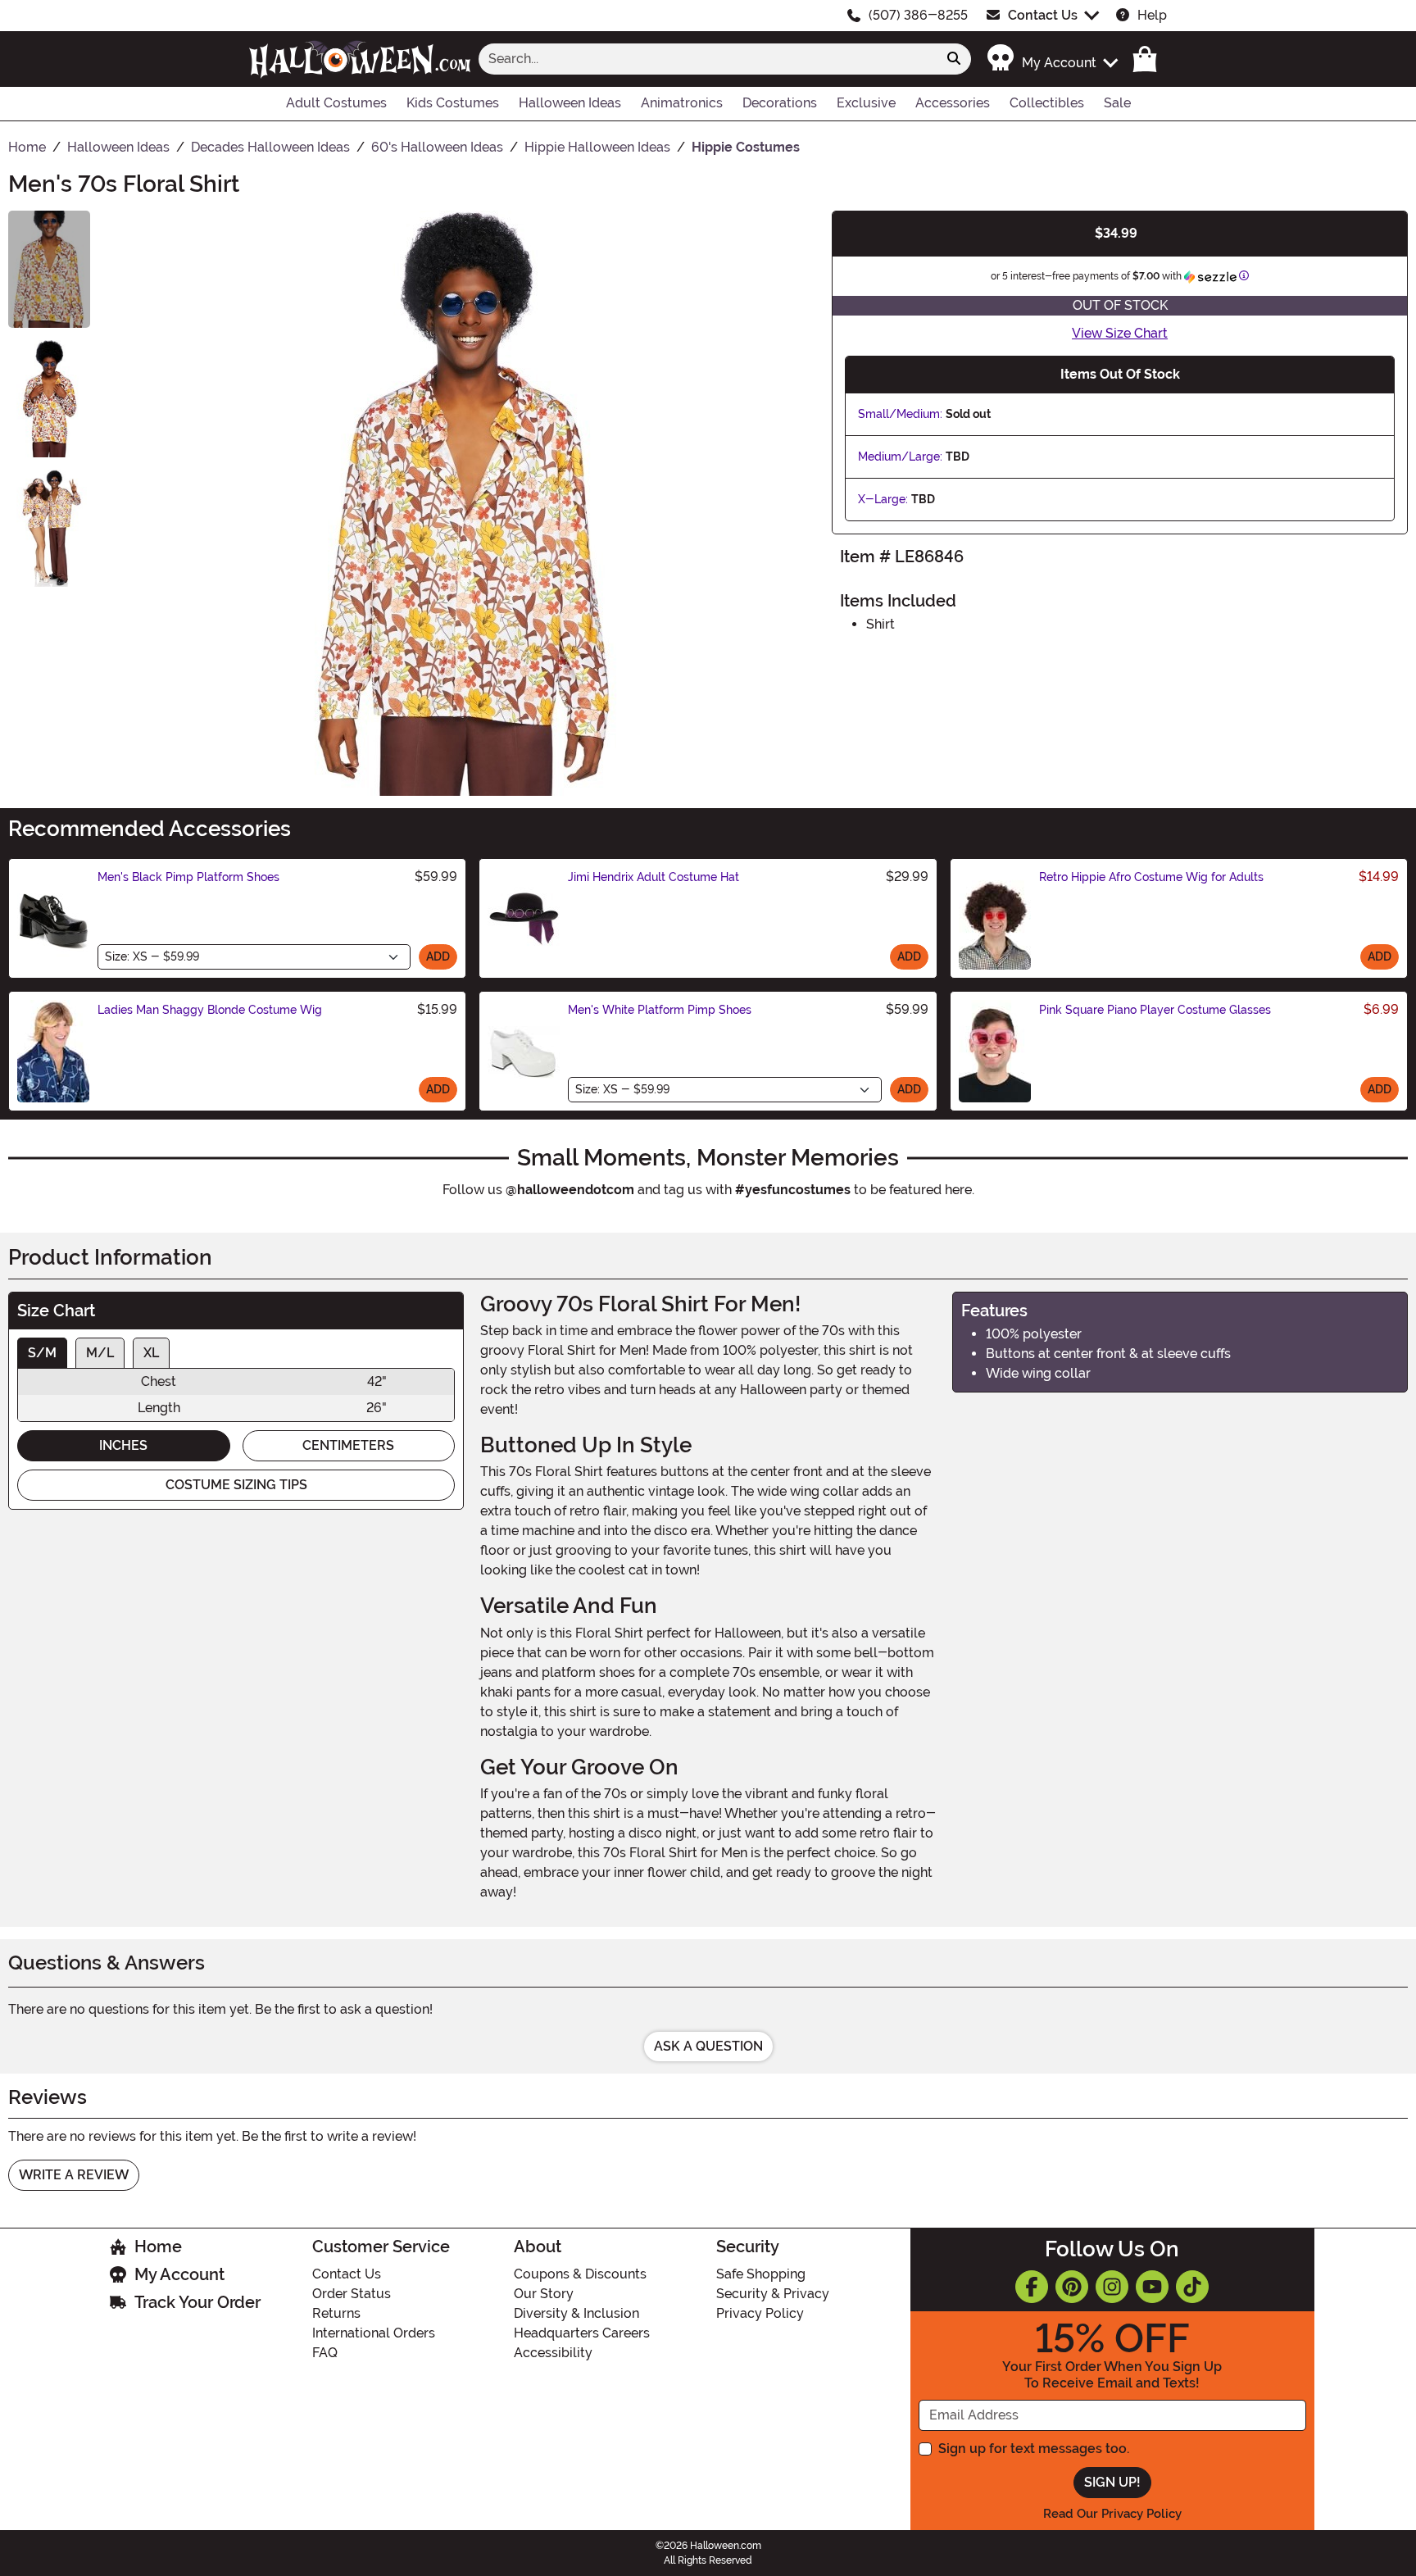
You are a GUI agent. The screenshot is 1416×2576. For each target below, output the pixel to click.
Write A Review (74, 2175)
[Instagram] (1112, 2287)
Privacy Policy (760, 2313)
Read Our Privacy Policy (1112, 2514)
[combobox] (708, 59)
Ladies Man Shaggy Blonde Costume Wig (210, 1010)
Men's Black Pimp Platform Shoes (188, 877)
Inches (123, 1445)
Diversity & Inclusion (576, 2313)
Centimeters (348, 1445)
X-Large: (883, 499)
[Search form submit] (954, 59)
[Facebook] (1032, 2287)
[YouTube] (1152, 2287)
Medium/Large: (900, 457)
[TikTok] (1192, 2287)
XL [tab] (151, 1353)
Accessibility (553, 2353)
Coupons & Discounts (580, 2274)
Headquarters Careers (582, 2333)
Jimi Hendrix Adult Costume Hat (654, 877)
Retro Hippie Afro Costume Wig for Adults (1151, 877)
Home (158, 2247)
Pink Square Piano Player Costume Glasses (1155, 1010)
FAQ (325, 2353)
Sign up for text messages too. (1034, 2449)
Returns (336, 2313)
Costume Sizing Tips (236, 1485)
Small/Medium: (900, 414)
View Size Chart (1120, 333)
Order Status (352, 2294)
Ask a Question (708, 2046)
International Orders (374, 2333)
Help (1152, 15)
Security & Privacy (773, 2294)
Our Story (544, 2294)
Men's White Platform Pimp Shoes (660, 1010)
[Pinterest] (1072, 2287)
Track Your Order (197, 2302)
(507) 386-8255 (918, 15)
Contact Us (1043, 15)
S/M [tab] (42, 1353)
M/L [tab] (100, 1353)
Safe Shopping (761, 2274)
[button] (1052, 59)
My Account (179, 2274)
